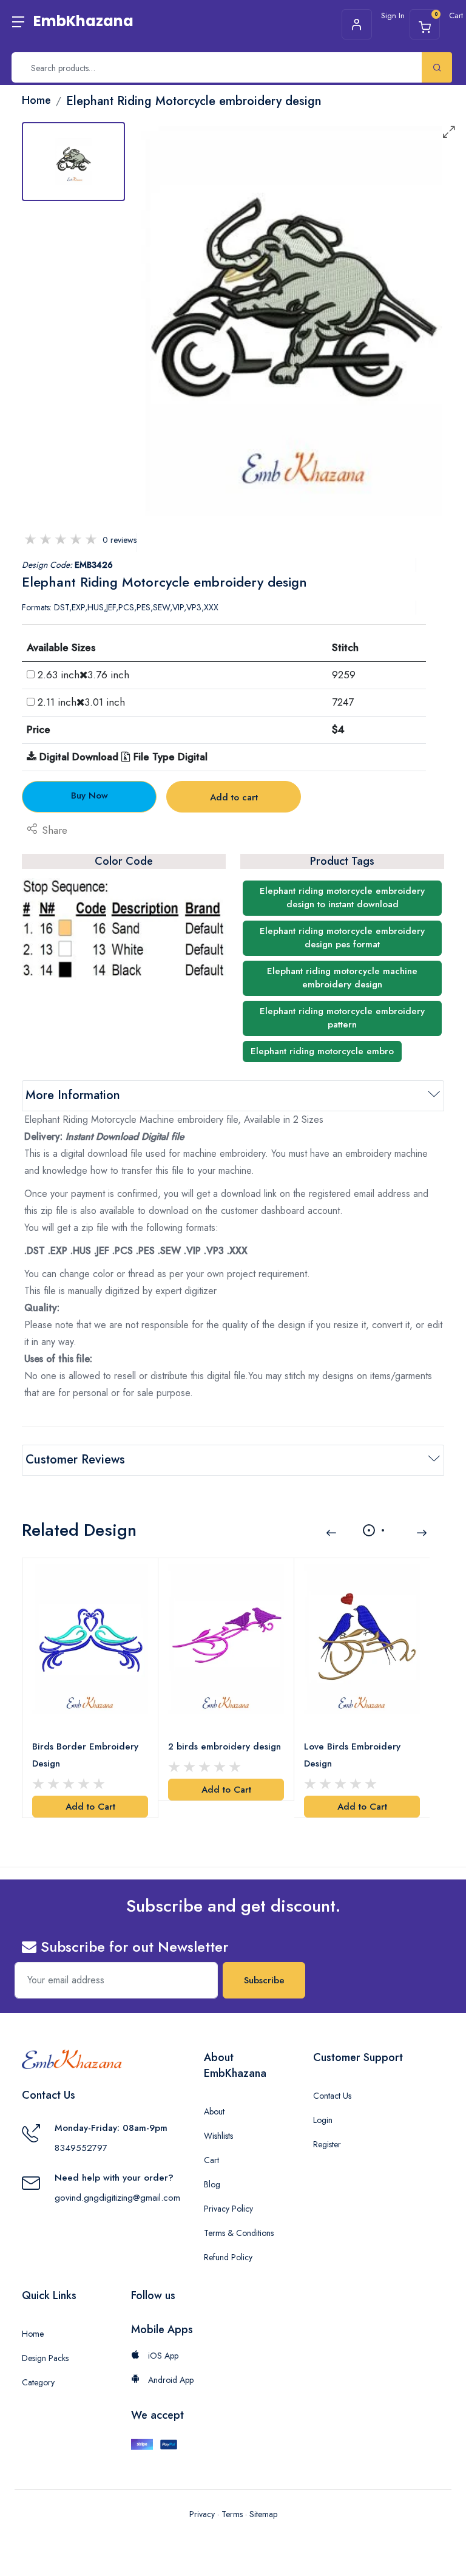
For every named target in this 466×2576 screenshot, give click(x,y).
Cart (211, 2160)
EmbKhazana (83, 21)
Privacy (202, 2514)
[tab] (73, 162)
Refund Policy (228, 2257)
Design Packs (45, 2358)
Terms (232, 2514)
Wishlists (218, 2136)
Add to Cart (90, 1807)
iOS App (162, 2356)
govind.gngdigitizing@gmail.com (117, 2198)
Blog (212, 2184)
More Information (73, 1095)
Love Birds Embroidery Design (352, 1755)
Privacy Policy (228, 2209)
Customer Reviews (75, 1460)
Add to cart (234, 797)
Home (33, 2334)
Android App (170, 2380)
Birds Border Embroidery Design (85, 1755)
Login (323, 2120)
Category (38, 2382)
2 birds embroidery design (225, 1746)
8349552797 (81, 2148)
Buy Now (89, 796)
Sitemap (263, 2514)
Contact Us (332, 2096)
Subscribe (264, 1980)
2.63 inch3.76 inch (83, 675)
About (214, 2111)
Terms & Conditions (239, 2233)
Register (327, 2144)
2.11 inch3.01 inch (81, 702)
